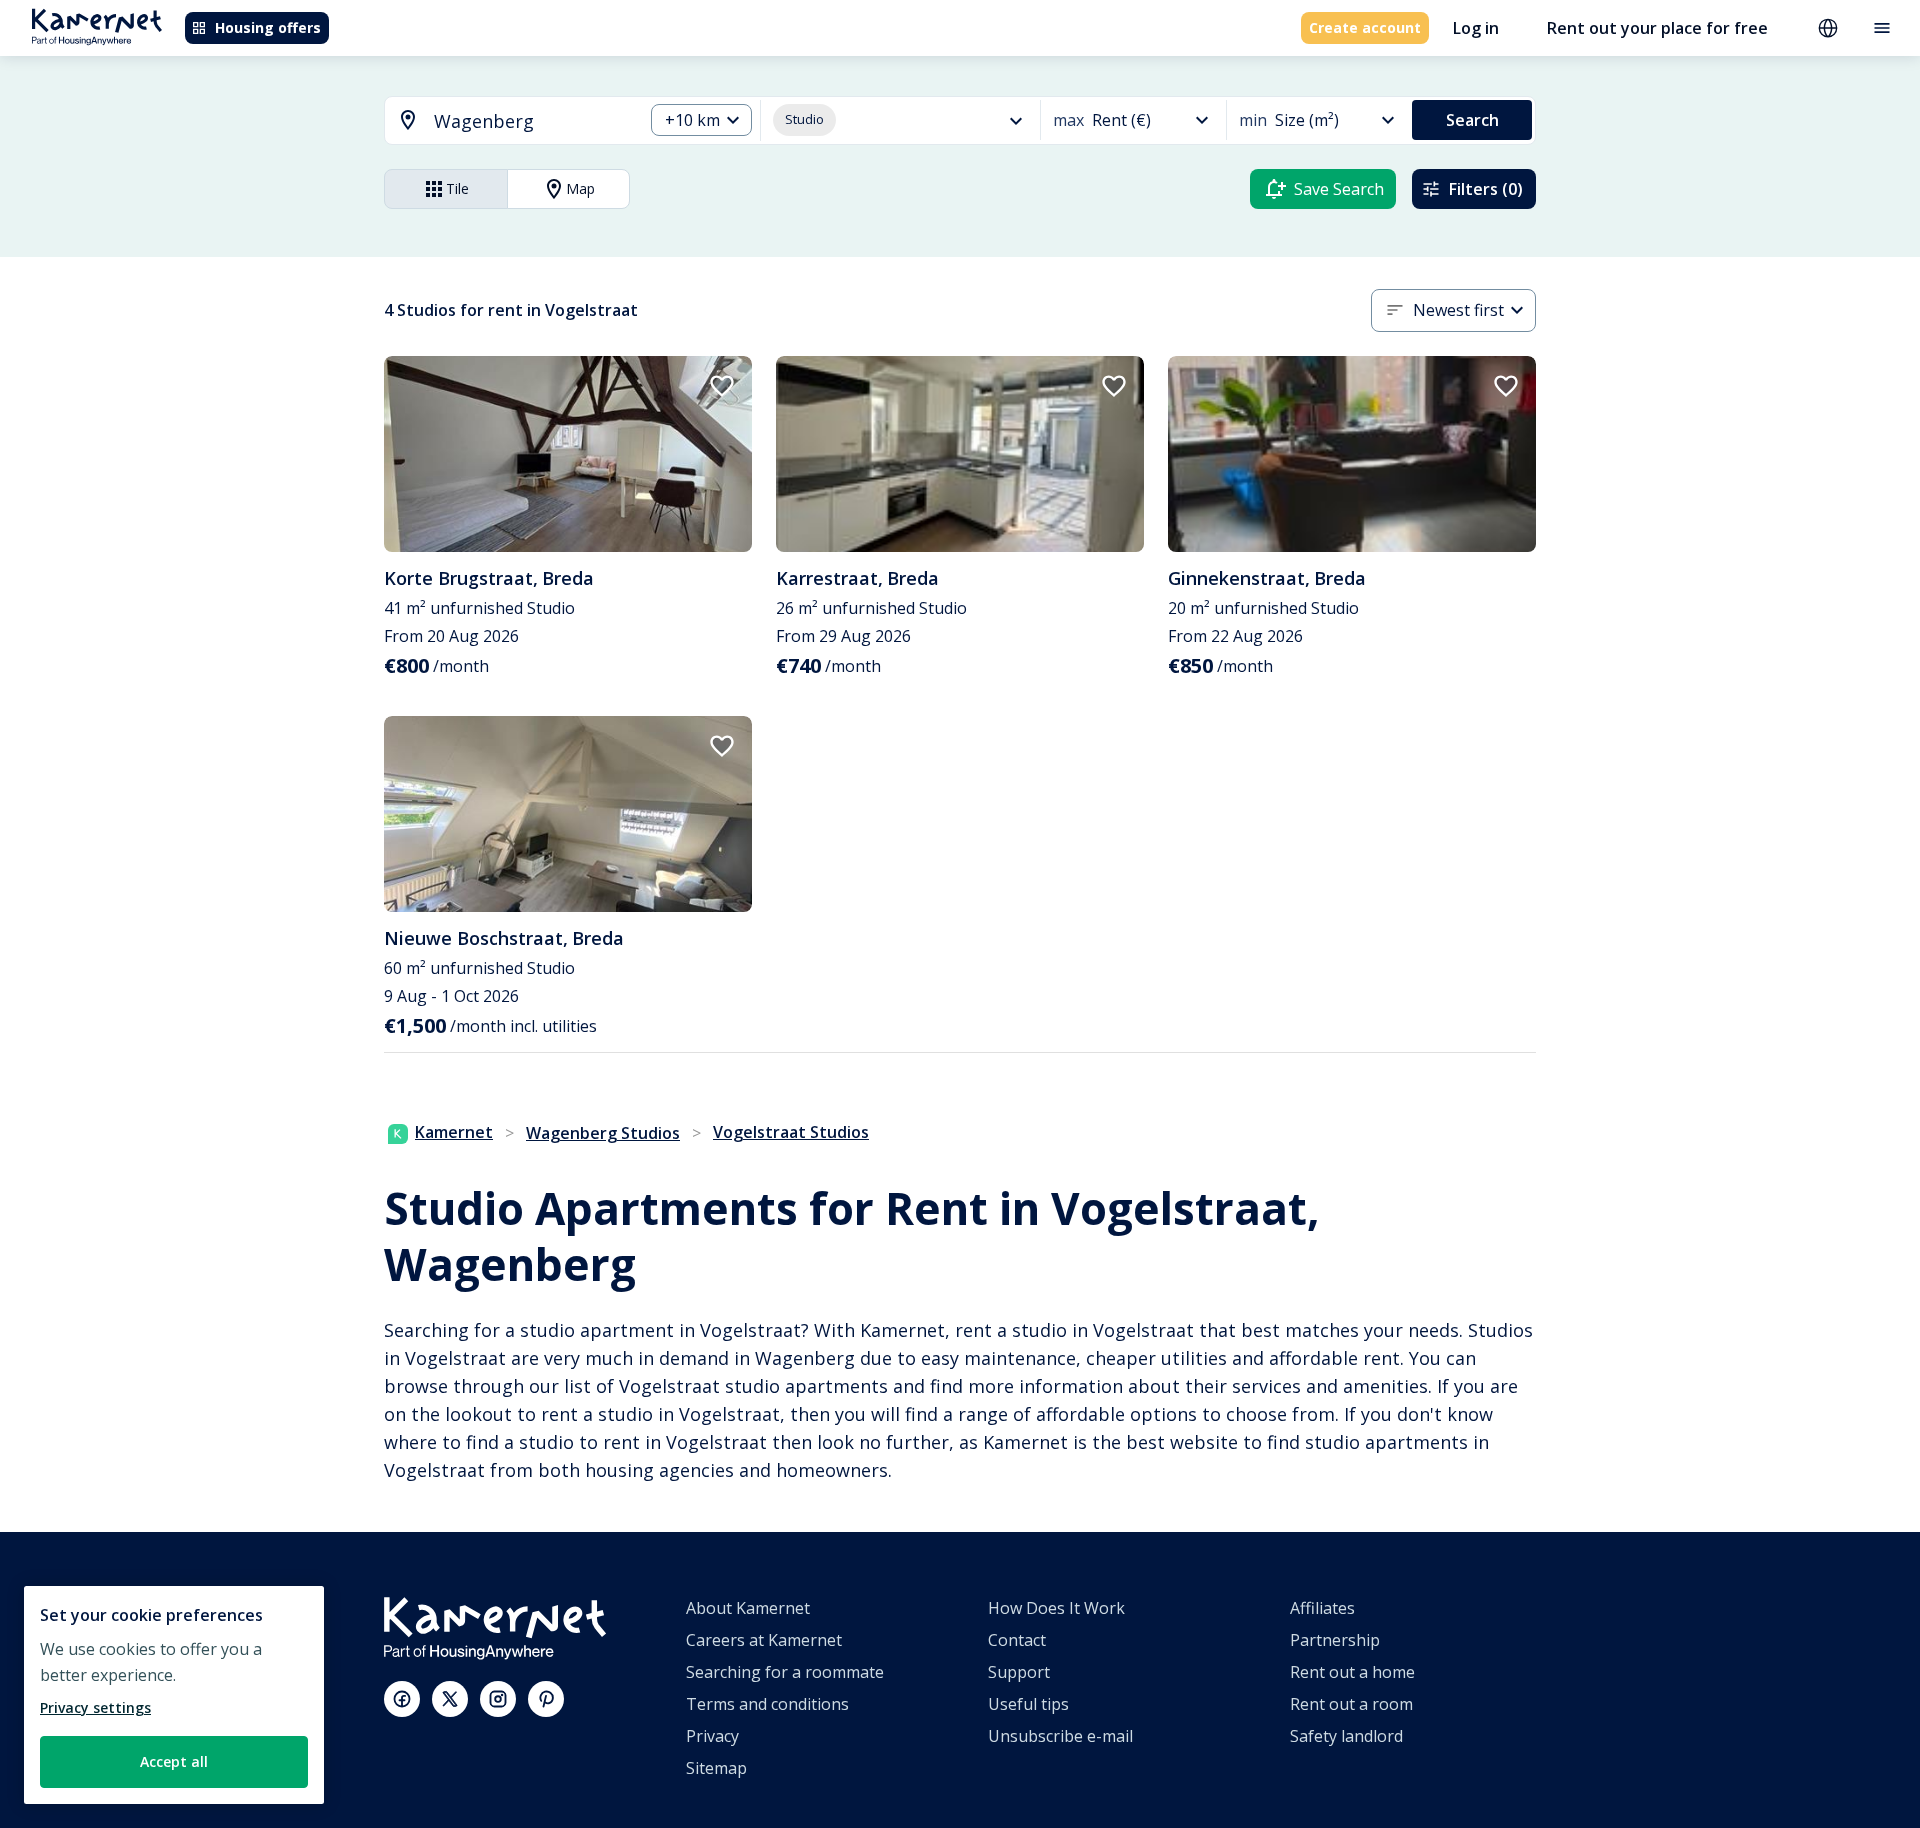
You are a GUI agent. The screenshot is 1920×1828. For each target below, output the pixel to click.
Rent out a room (1351, 1704)
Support (1019, 1672)
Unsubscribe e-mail (1060, 1736)
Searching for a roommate (785, 1672)
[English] (1828, 28)
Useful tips (1028, 1704)
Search (1472, 120)
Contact (1017, 1640)
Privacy (712, 1736)
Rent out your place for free (1657, 28)
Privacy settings (95, 1707)
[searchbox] (531, 121)
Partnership (1335, 1640)
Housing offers (268, 27)
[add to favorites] (722, 386)
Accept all (174, 1761)
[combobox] (502, 121)
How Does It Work (1056, 1608)
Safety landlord (1346, 1736)
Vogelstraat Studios (791, 1132)
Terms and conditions (767, 1704)
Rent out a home (1352, 1672)
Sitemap (716, 1768)
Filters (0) (1486, 189)
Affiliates (1322, 1608)
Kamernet (454, 1132)
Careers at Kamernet (764, 1640)
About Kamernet (748, 1608)
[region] (174, 1695)
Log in (1476, 28)
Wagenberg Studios (603, 1133)
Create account (1365, 27)
